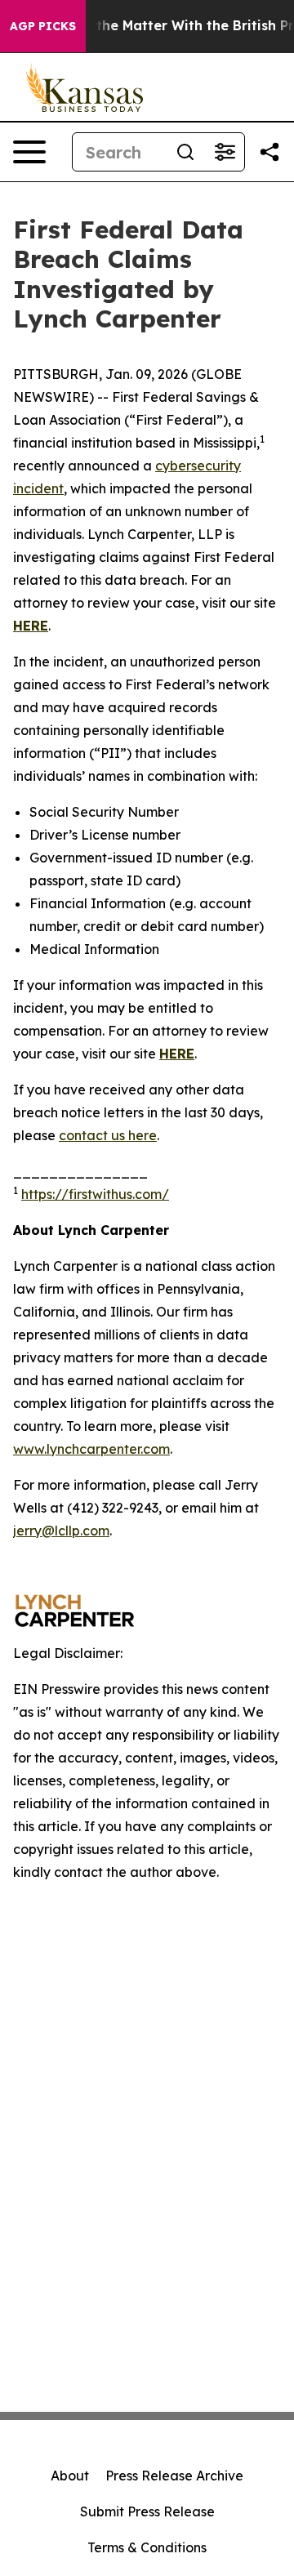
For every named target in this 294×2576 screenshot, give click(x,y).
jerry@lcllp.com (61, 1531)
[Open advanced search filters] (225, 152)
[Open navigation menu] (29, 152)
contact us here (108, 1135)
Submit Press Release (147, 2511)
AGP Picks (43, 26)
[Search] (185, 152)
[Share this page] (269, 152)
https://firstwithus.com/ (95, 1194)
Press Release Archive (174, 2476)
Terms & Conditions (147, 2547)
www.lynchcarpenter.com (91, 1449)
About (70, 2476)
